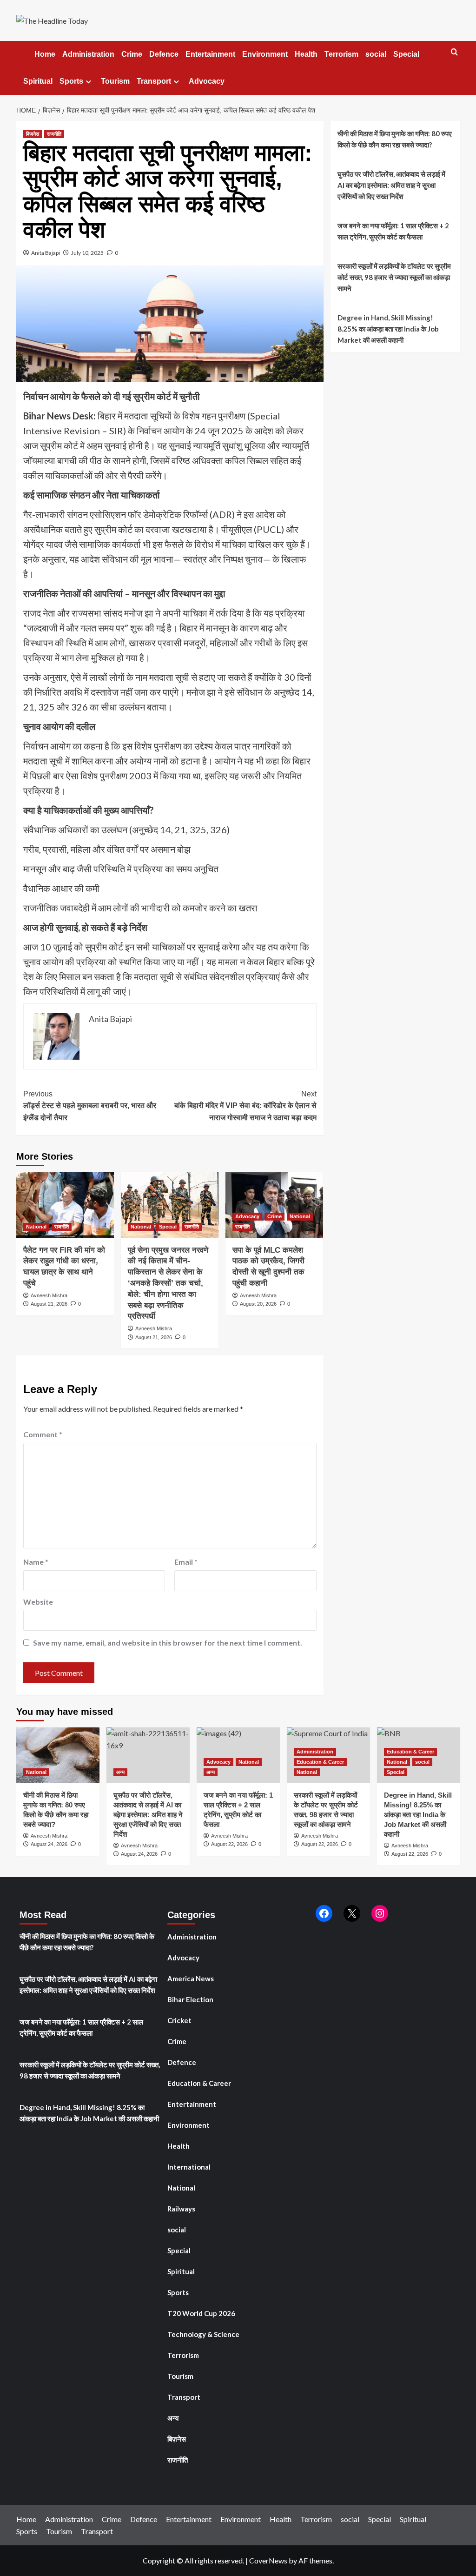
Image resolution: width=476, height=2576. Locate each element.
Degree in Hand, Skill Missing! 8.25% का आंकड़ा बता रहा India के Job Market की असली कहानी (388, 329)
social (376, 54)
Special (406, 54)
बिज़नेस (33, 134)
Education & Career (320, 1762)
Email (186, 1562)
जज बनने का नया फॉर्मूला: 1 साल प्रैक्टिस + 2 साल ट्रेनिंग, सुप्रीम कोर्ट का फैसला (393, 231)
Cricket (179, 2020)
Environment (265, 54)
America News (191, 1978)
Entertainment (210, 54)
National (36, 1227)
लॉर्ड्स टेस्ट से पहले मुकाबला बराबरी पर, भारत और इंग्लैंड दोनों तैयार (90, 1106)
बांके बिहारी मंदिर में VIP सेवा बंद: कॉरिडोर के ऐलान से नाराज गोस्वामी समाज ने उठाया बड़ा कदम (245, 1106)
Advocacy (207, 81)
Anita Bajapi (46, 253)
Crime (132, 54)
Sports (71, 81)
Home (44, 54)
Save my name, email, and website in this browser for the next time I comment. (168, 1643)
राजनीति (54, 134)
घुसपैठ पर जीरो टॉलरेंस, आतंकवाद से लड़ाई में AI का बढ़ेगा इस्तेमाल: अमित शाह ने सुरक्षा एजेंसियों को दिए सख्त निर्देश (391, 185)
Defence (164, 54)
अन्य (120, 1772)
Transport (154, 81)
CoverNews (268, 2560)
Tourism (115, 81)
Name (36, 1562)
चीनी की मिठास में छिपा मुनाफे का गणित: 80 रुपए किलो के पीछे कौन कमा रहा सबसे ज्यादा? (395, 139)
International (189, 2167)
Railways (181, 2209)
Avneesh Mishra (49, 1295)
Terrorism (341, 54)
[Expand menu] (89, 82)
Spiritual (38, 81)
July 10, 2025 (87, 253)
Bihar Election (190, 1999)
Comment (43, 1434)
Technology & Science (203, 2334)
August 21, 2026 (49, 1304)
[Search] (454, 52)
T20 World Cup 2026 (201, 2313)
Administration (88, 54)
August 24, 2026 (49, 1844)
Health (306, 54)
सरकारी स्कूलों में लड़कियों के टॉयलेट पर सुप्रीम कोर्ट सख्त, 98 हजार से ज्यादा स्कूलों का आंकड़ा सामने (394, 277)
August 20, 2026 (258, 1304)
